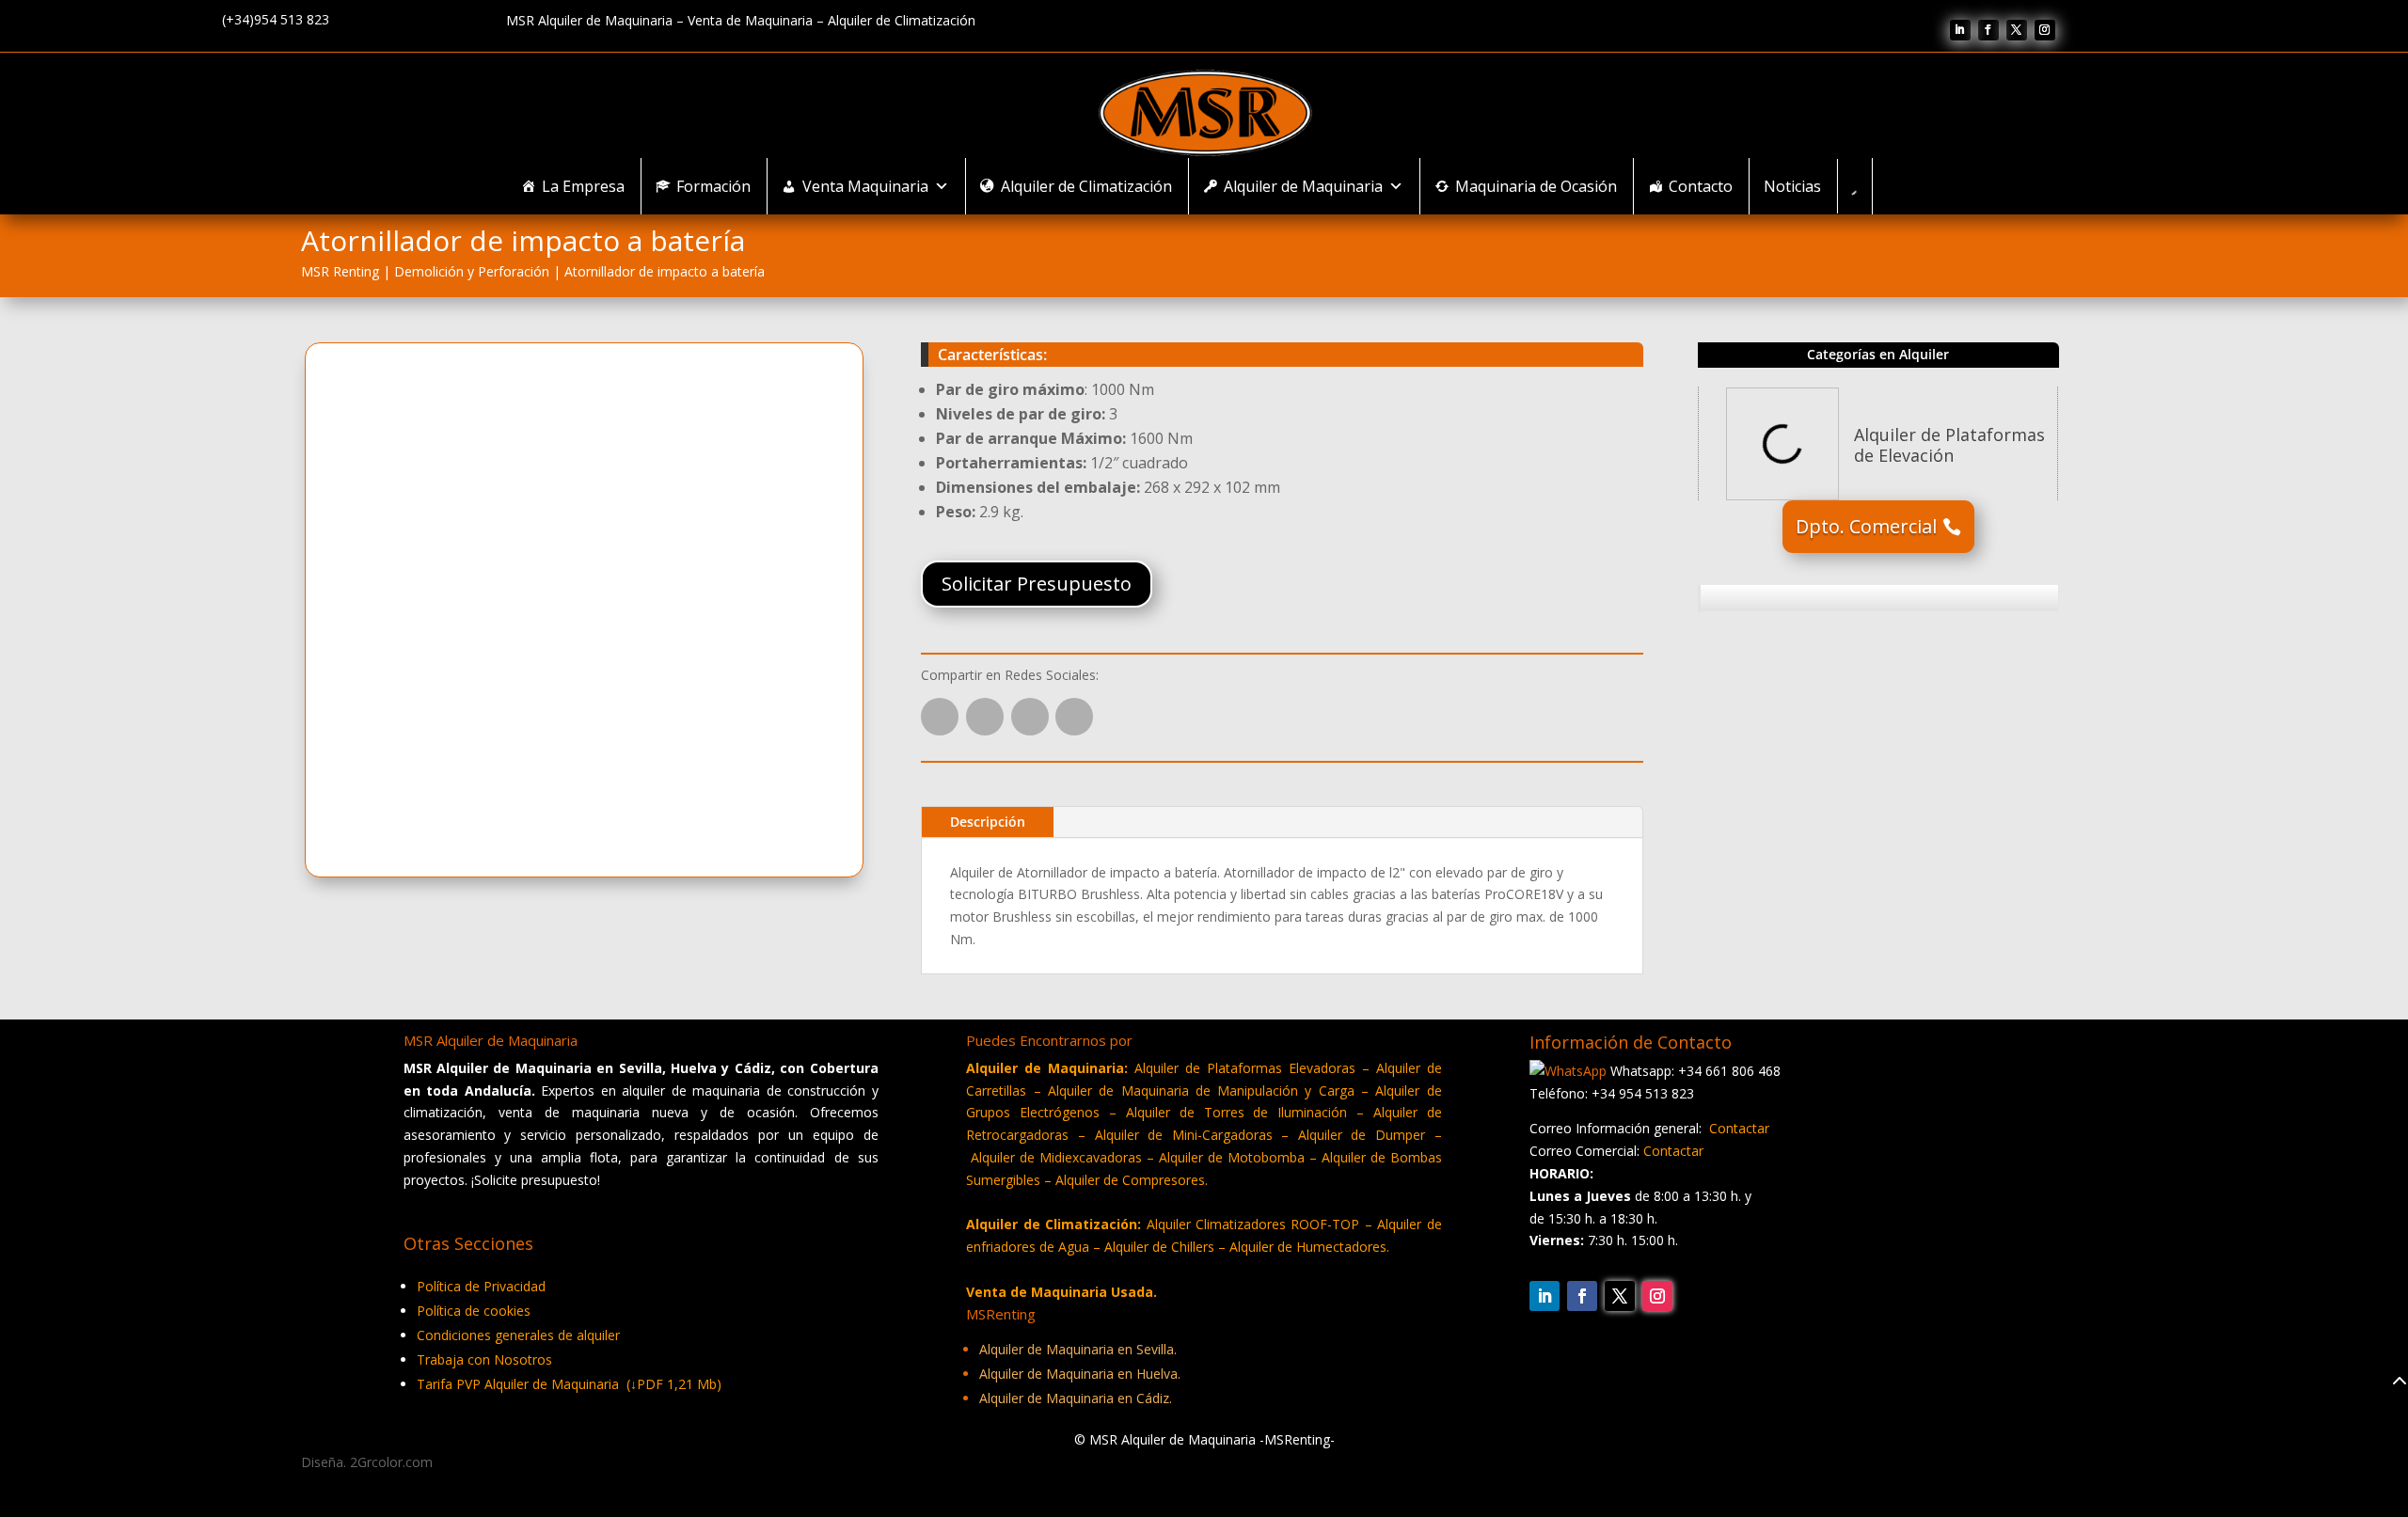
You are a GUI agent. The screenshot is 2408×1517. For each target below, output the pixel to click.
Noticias (1792, 186)
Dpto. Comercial (1866, 526)
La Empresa (583, 186)
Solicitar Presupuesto (1037, 584)
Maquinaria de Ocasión (1536, 186)
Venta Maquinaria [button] (865, 186)
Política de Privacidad (481, 1286)
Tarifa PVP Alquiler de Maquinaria (569, 1384)
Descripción (988, 822)
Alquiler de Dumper (1362, 1135)
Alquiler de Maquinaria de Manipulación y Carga (1201, 1090)
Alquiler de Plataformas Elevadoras (1248, 1068)
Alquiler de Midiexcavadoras (1056, 1157)
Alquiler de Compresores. (1132, 1180)
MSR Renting (340, 271)
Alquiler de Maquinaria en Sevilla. (1078, 1349)
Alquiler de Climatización (1086, 186)
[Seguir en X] (2017, 30)
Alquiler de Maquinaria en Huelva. (1080, 1374)
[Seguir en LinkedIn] (1960, 30)
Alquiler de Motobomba (1232, 1157)
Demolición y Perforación (472, 271)
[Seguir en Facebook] (1988, 30)
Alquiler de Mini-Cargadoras (1188, 1135)
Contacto (1701, 186)
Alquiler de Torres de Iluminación (1236, 1112)
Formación (713, 186)
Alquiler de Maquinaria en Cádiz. (1076, 1398)
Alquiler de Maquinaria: (1047, 1068)
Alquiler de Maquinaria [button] (1303, 186)
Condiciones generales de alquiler (518, 1335)
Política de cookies (474, 1311)
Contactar (1739, 1128)
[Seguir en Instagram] (2045, 30)
